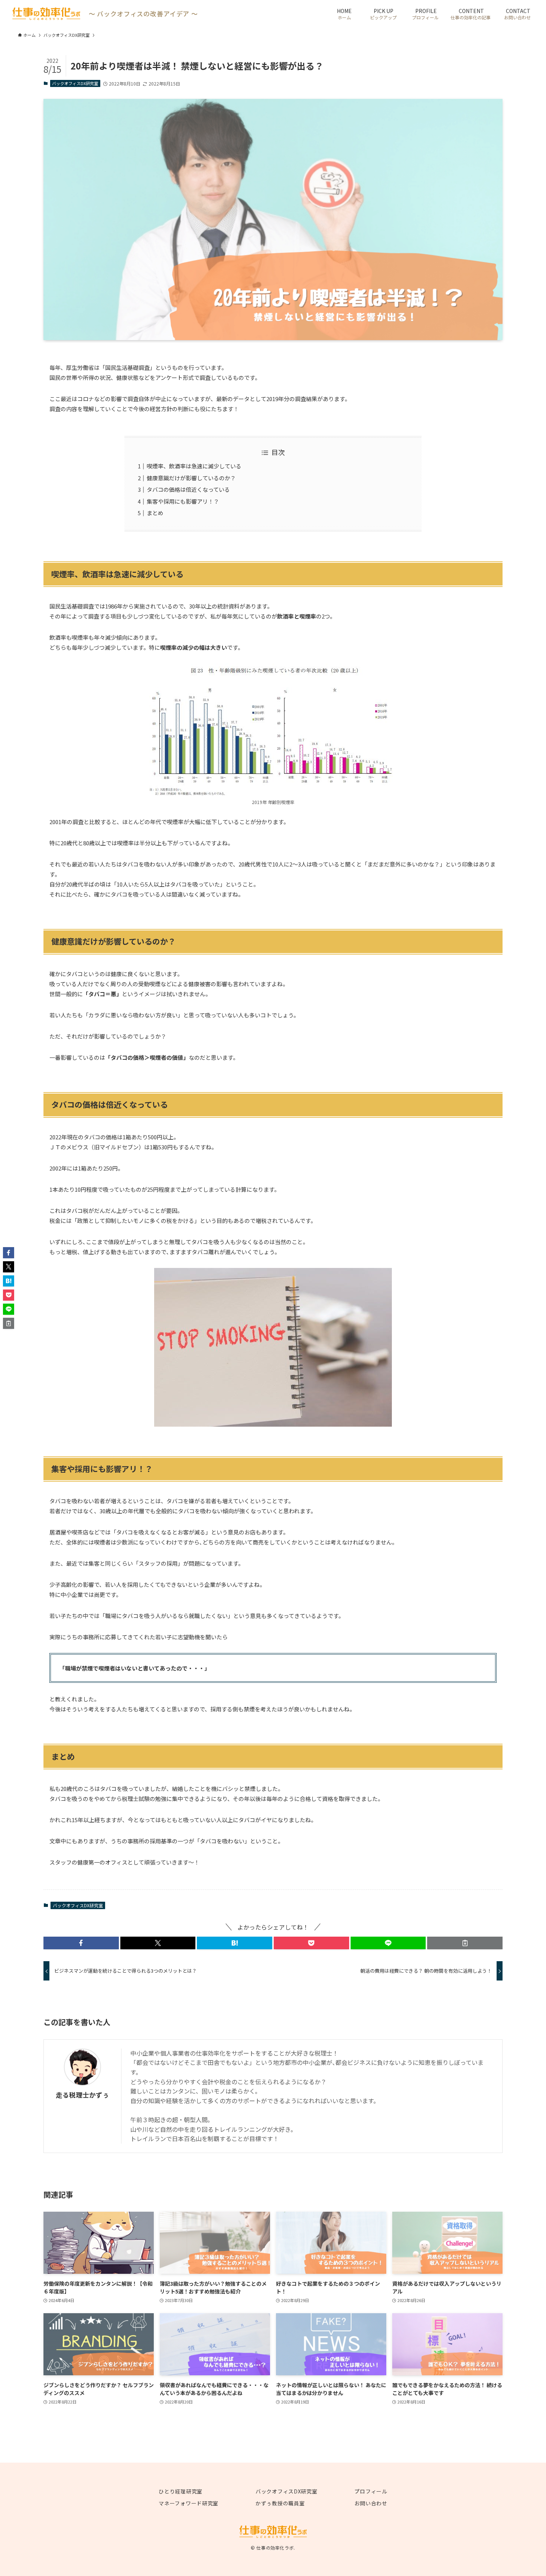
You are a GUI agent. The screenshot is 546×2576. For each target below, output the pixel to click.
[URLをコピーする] (465, 1943)
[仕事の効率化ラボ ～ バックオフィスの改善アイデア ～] (46, 14)
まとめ (155, 513)
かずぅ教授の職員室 (280, 2503)
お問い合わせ (371, 2503)
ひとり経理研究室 (181, 2491)
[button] (81, 1943)
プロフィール (371, 2491)
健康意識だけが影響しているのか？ (191, 478)
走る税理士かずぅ (82, 2095)
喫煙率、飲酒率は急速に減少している (194, 466)
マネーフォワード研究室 (188, 2503)
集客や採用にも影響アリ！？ (183, 501)
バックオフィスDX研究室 (75, 83)
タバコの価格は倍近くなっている (188, 489)
